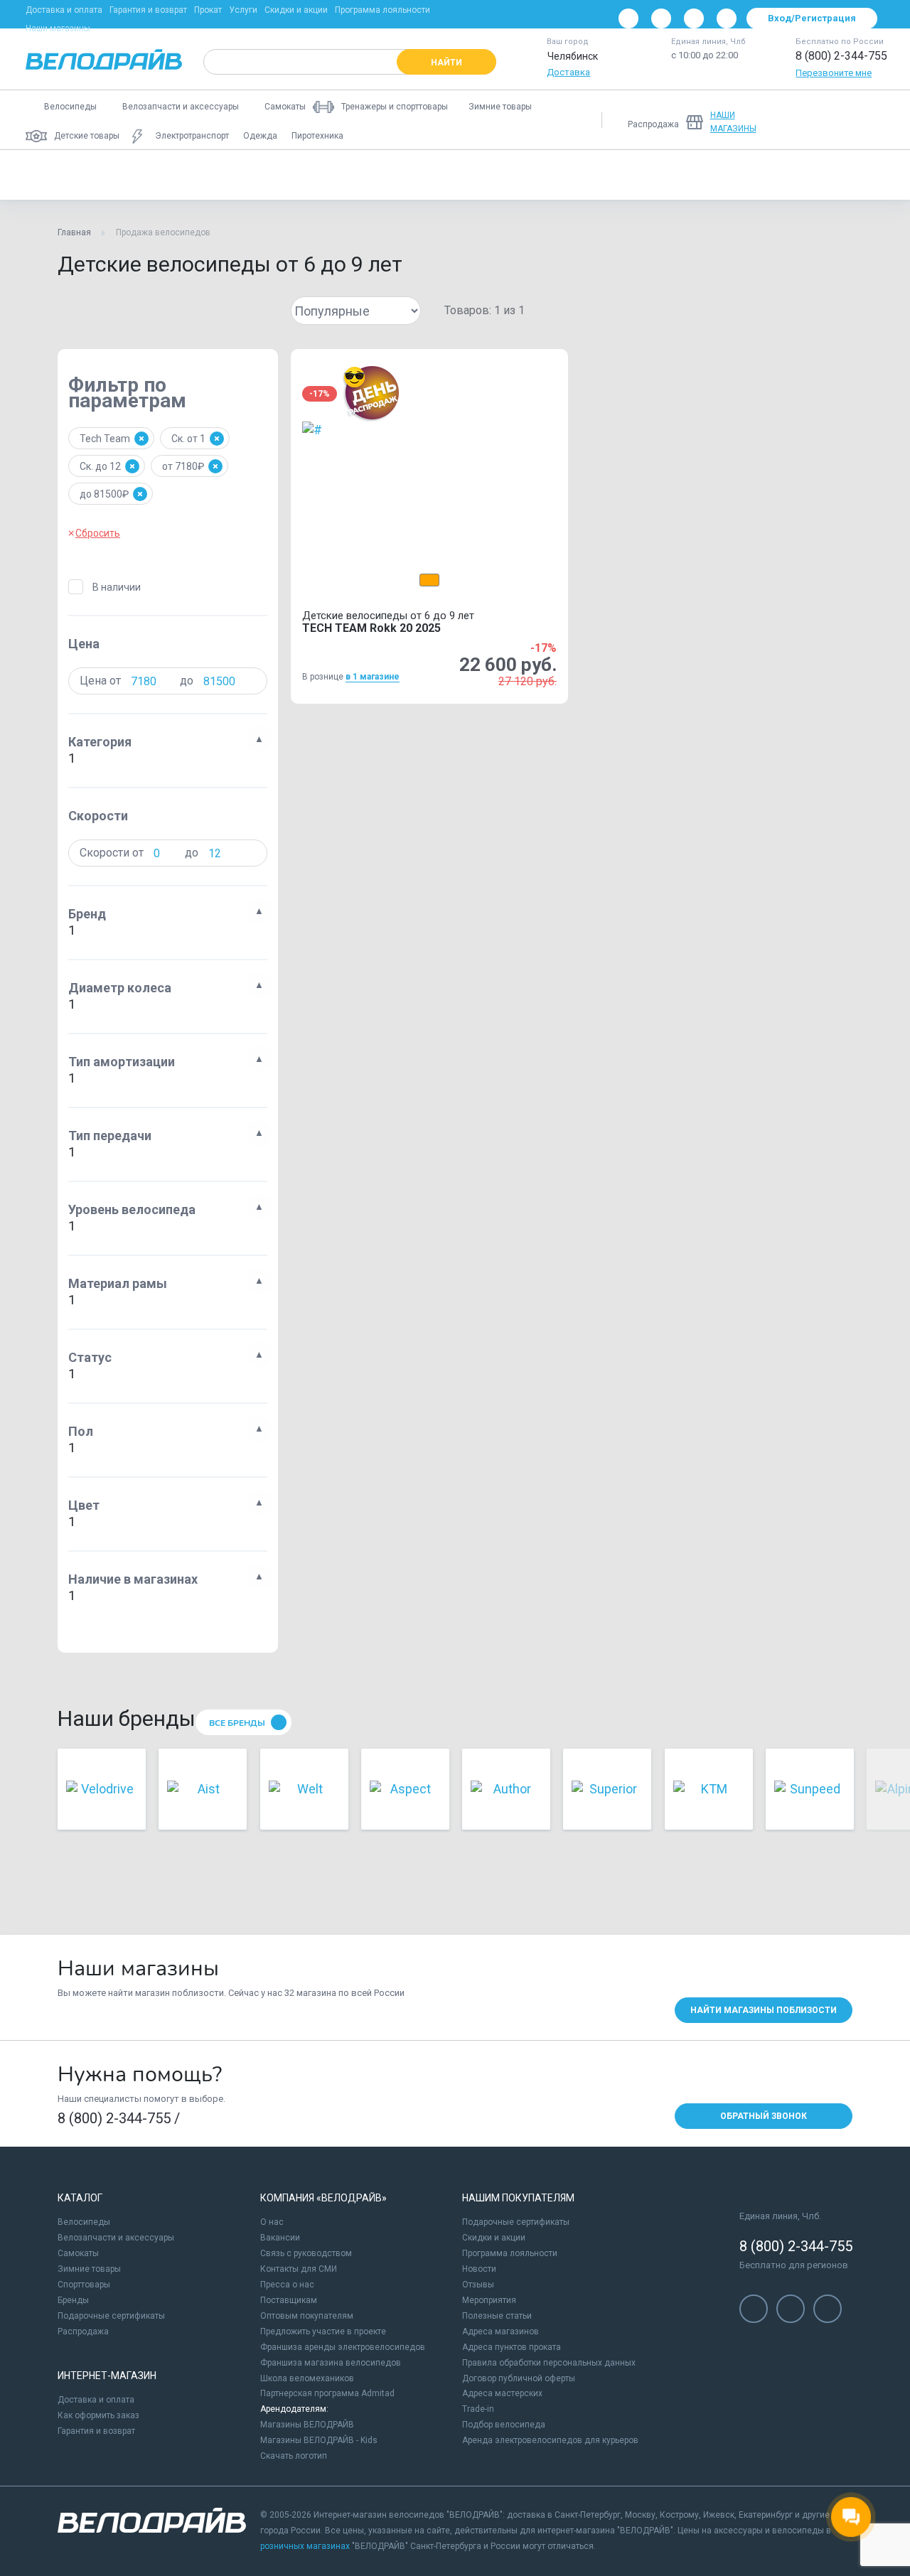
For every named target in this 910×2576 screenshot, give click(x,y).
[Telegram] (694, 18)
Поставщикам (289, 2300)
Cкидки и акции (494, 2238)
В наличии (117, 587)
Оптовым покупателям (307, 2316)
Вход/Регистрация (812, 18)
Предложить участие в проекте (323, 2331)
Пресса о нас (287, 2285)
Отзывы (478, 2285)
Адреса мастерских (502, 2393)
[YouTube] (661, 18)
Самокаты (78, 2253)
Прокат (208, 10)
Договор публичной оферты (519, 2378)
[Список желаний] (830, 120)
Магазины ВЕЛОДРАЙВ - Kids (319, 2440)
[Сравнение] (793, 120)
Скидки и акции (296, 10)
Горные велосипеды (256, 175)
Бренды (73, 2300)
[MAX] (727, 18)
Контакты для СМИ (299, 2269)
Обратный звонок (764, 2116)
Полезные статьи (497, 2316)
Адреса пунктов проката (512, 2347)
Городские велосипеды (651, 175)
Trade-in (478, 2409)
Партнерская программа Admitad (327, 2393)
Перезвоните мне (834, 73)
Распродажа (83, 2331)
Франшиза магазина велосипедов (331, 2363)
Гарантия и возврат (148, 10)
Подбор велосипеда (504, 2425)
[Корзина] (867, 120)
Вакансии (280, 2238)
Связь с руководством (306, 2253)
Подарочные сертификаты (111, 2316)
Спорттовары (84, 2285)
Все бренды (237, 1723)
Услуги (243, 10)
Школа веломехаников (307, 2378)
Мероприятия (489, 2300)
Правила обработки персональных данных (549, 2363)
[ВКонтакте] (628, 18)
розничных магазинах (305, 2546)
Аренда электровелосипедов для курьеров (550, 2440)
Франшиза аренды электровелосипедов (343, 2347)
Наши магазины (58, 28)
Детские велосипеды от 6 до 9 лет (110, 175)
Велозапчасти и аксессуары (116, 2238)
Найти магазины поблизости (764, 2010)
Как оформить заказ (98, 2415)
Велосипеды (84, 2222)
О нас (272, 2222)
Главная (74, 232)
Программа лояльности (382, 10)
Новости (479, 2269)
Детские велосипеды (376, 175)
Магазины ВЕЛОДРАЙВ (307, 2425)
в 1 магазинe (373, 677)
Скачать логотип (294, 2456)
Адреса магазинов (500, 2331)
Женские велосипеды (778, 175)
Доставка (568, 72)
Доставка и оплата (64, 10)
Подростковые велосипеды (511, 175)
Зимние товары (89, 2269)
